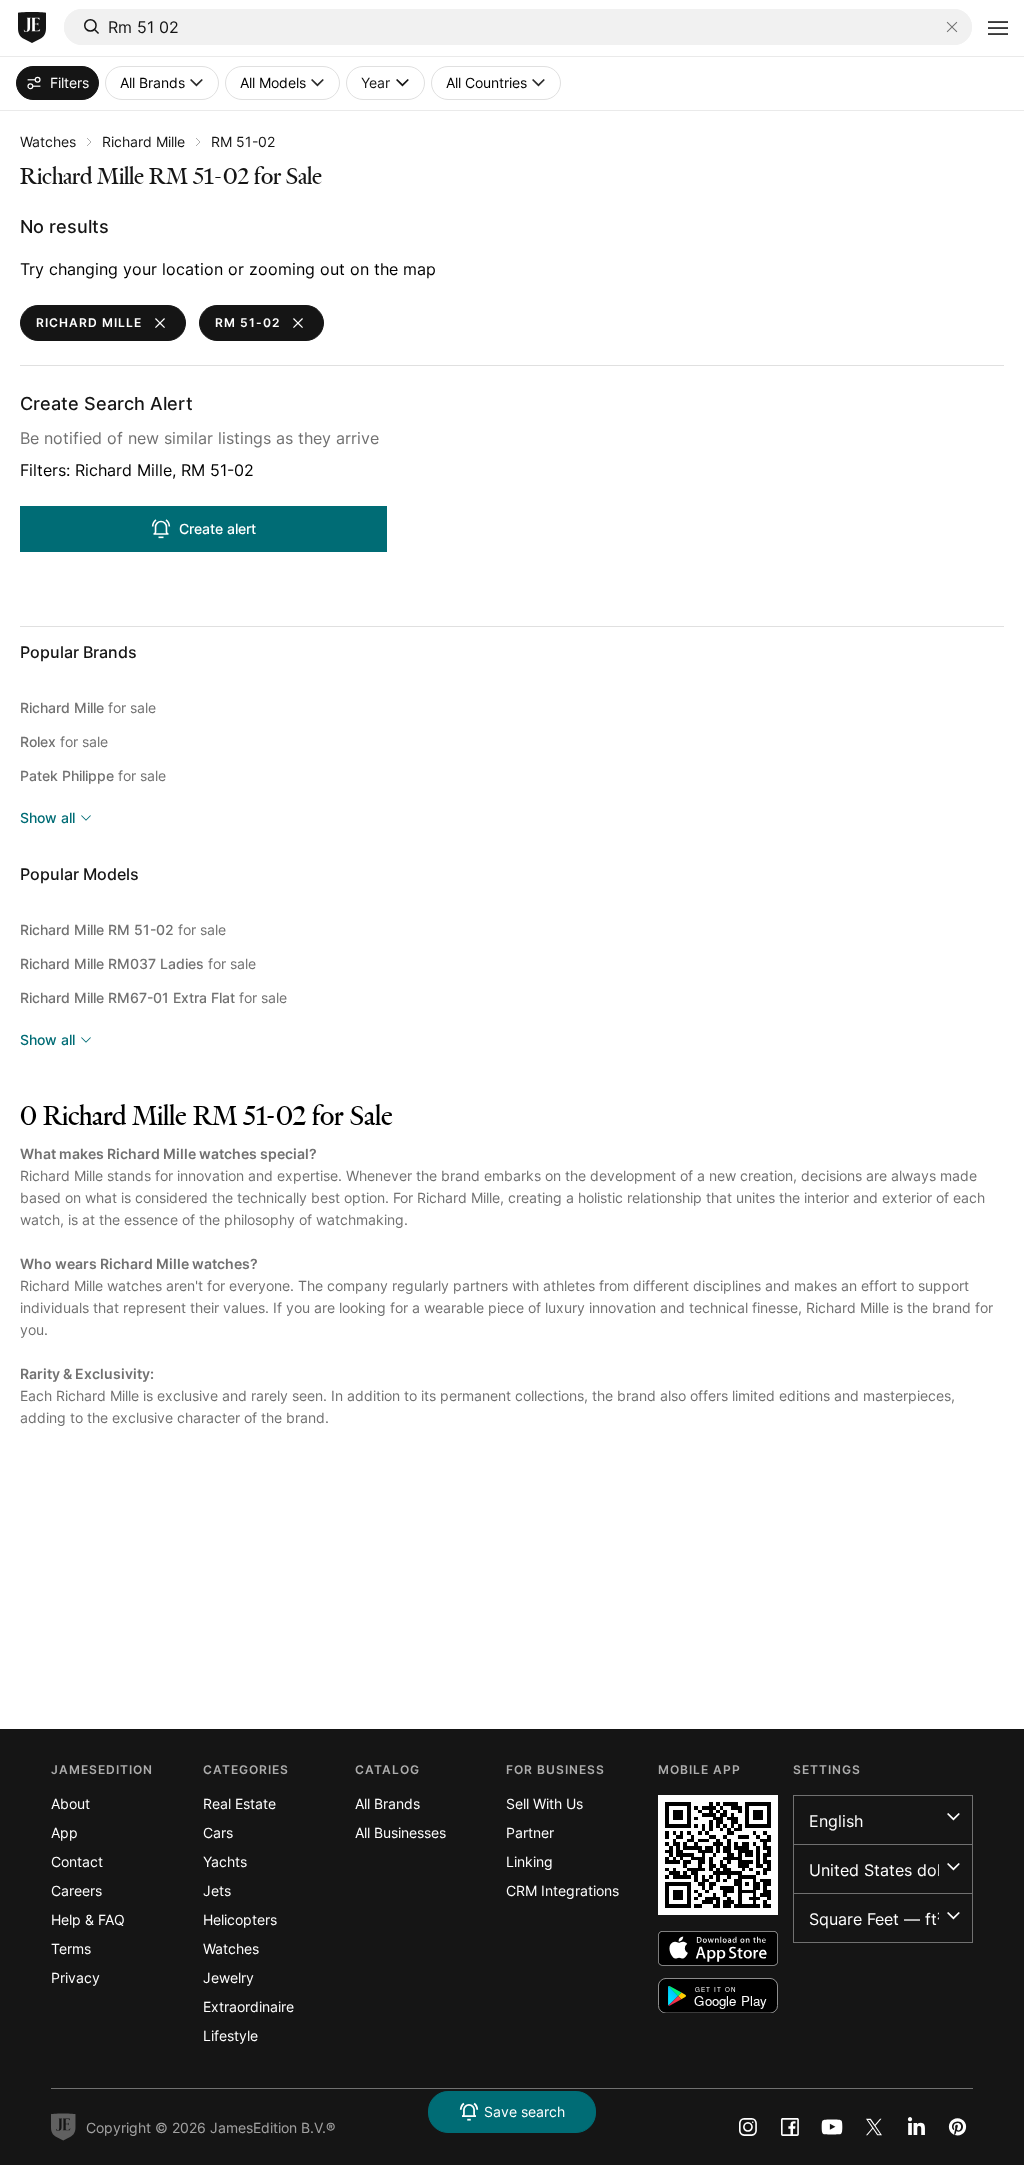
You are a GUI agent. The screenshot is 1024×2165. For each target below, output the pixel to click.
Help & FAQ (88, 1919)
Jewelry (228, 1977)
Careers (76, 1890)
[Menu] (998, 28)
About (70, 1803)
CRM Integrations (562, 1890)
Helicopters (240, 1919)
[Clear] (952, 27)
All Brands (387, 1803)
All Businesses (400, 1832)
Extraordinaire (248, 2006)
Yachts (225, 1861)
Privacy (75, 1977)
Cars (218, 1832)
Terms (71, 1948)
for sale (88, 707)
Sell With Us (544, 1803)
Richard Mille (143, 141)
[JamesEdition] (32, 28)
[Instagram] (748, 2127)
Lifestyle (230, 2035)
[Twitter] (874, 2127)
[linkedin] (916, 2127)
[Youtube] (832, 2127)
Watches (48, 141)
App (64, 1832)
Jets (217, 1890)
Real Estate (239, 1803)
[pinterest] (958, 2127)
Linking (529, 1861)
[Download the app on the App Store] (718, 1948)
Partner (530, 1832)
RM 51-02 (243, 141)
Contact (77, 1861)
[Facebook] (790, 2127)
